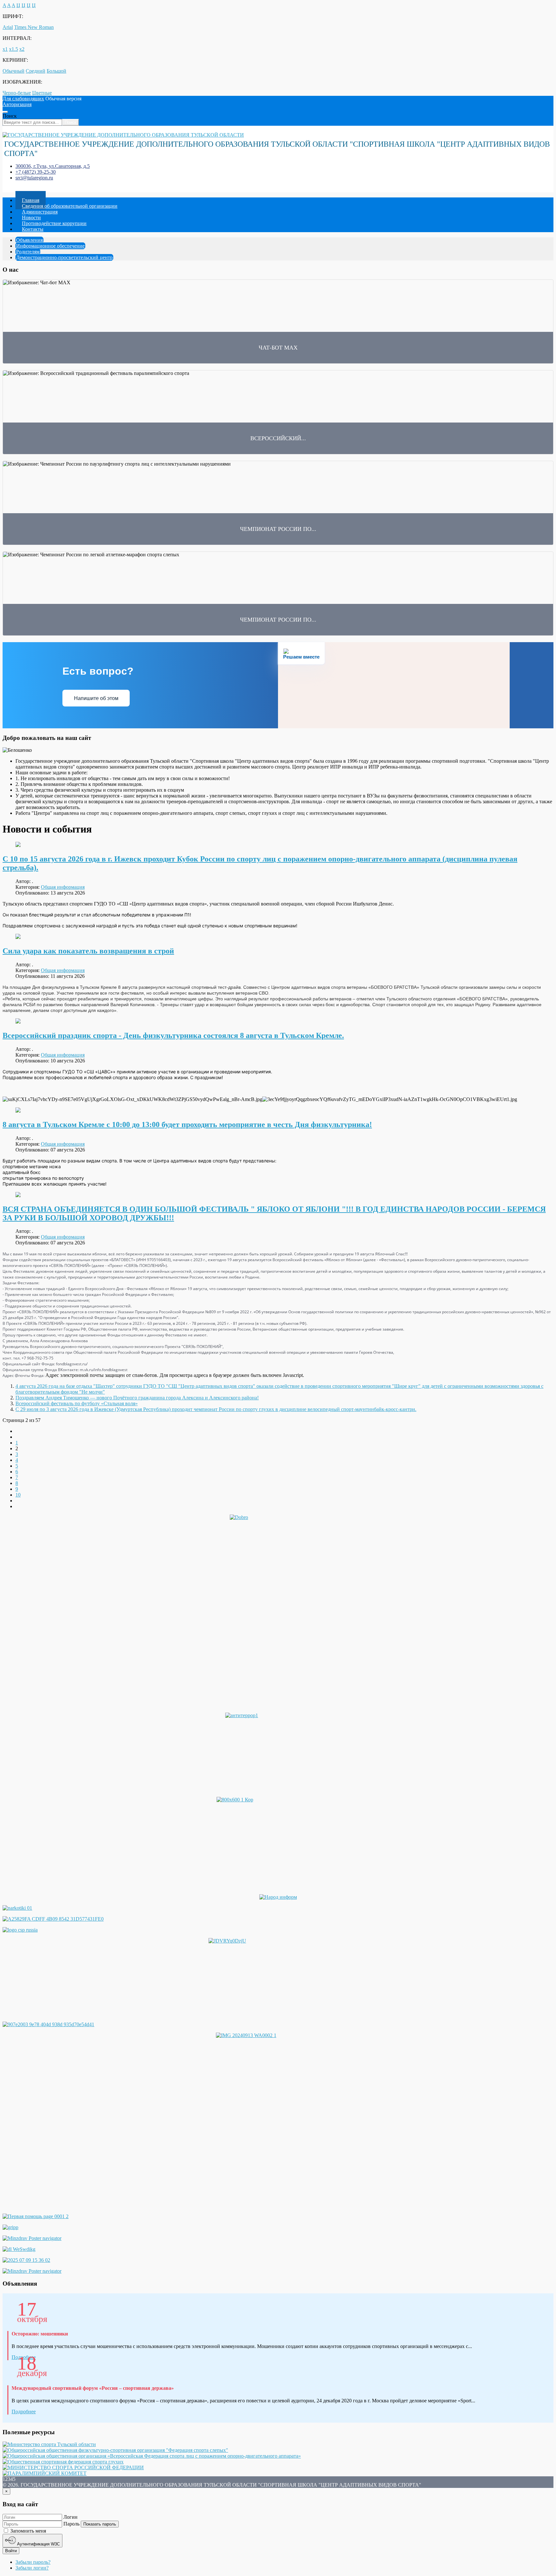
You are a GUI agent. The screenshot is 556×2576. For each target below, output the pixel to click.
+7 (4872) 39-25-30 (36, 172)
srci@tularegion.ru (34, 178)
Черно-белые (17, 93)
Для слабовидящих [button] (23, 99)
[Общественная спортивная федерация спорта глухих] (63, 2462)
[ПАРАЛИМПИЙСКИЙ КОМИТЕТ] (45, 2473)
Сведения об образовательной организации (70, 206)
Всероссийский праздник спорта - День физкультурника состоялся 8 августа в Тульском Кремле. (173, 1035)
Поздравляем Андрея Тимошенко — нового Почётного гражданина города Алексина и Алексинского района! (137, 1398)
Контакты (33, 229)
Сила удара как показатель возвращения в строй (88, 951)
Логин (70, 2517)
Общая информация (63, 887)
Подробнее (24, 2412)
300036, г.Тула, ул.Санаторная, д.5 (53, 166)
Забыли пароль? (33, 2562)
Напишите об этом (96, 698)
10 (18, 1495)
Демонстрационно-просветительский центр (64, 257)
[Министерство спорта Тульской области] (49, 2444)
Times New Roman (34, 27)
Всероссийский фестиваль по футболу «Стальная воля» (77, 1403)
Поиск (10, 116)
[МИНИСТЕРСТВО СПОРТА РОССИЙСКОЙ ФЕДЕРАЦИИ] (73, 2467)
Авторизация (17, 104)
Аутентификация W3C (38, 2544)
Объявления (29, 240)
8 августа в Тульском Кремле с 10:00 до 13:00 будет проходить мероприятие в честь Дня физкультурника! (187, 1124)
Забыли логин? (32, 2568)
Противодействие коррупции (54, 223)
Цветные (42, 93)
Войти (11, 2551)
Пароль (71, 2524)
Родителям (28, 252)
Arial (8, 27)
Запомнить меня (28, 2531)
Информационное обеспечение (50, 246)
